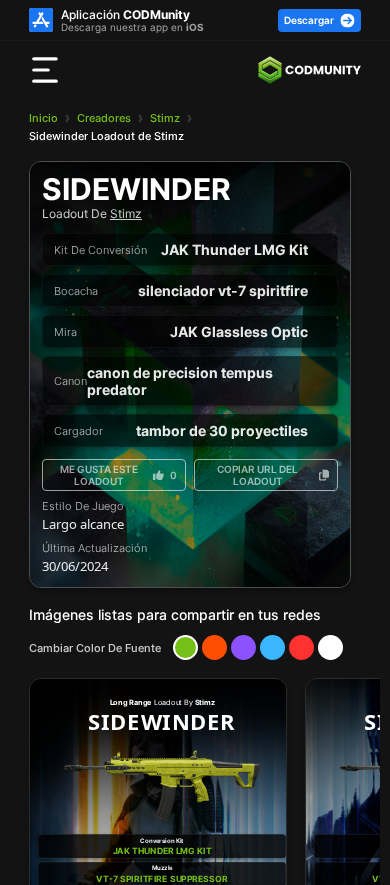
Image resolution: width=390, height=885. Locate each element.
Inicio (43, 118)
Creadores (104, 118)
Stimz (165, 118)
